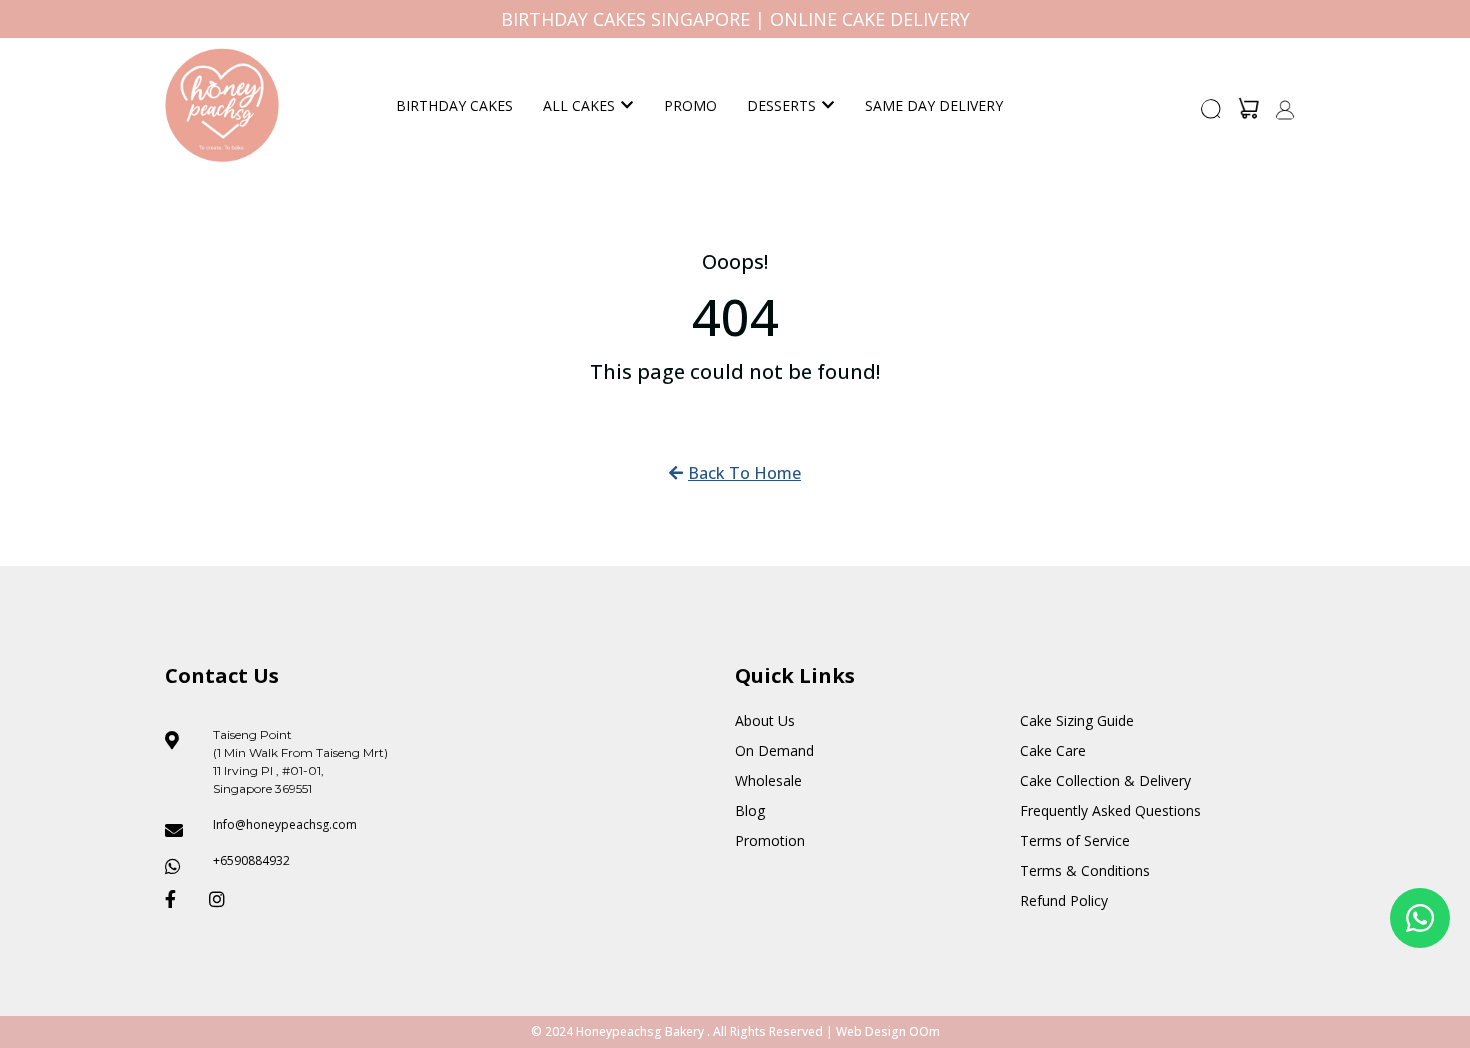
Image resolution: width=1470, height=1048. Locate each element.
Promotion (770, 840)
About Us (765, 720)
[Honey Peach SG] (222, 105)
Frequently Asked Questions (1110, 810)
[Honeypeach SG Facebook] (179, 899)
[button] (1212, 115)
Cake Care (1053, 750)
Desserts (781, 105)
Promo (690, 105)
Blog (750, 810)
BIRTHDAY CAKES (454, 105)
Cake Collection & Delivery (1105, 780)
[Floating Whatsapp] (1420, 918)
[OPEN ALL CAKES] (627, 105)
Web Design (871, 1031)
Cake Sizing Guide (1077, 720)
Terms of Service (1075, 840)
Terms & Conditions (1085, 870)
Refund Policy (1064, 900)
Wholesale (768, 780)
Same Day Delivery (934, 105)
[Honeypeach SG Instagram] (223, 899)
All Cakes (579, 105)
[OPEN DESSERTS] (828, 105)
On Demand (774, 750)
